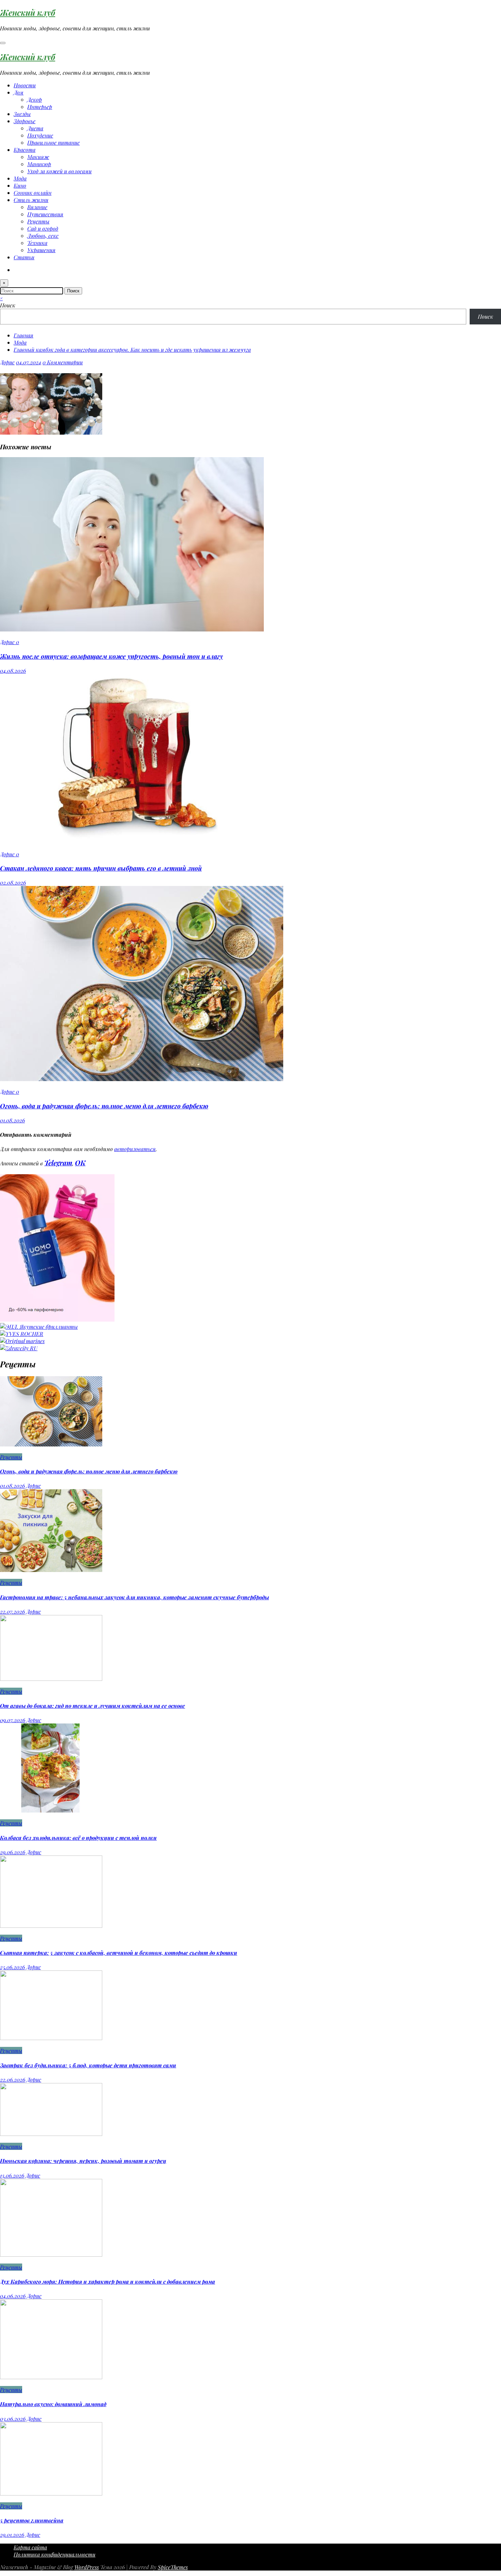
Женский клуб (28, 12)
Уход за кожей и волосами (59, 171)
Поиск (8, 305)
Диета (35, 128)
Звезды (22, 114)
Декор (35, 99)
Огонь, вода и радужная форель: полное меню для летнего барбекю (104, 1106)
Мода (20, 178)
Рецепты (38, 221)
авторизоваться (135, 1149)
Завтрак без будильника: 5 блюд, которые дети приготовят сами (88, 2065)
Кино (20, 185)
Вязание (37, 207)
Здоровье (25, 121)
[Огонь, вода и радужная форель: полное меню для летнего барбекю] (142, 1079)
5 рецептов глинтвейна (32, 2520)
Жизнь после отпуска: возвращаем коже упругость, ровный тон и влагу (111, 656)
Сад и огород (43, 228)
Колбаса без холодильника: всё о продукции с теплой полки (78, 1838)
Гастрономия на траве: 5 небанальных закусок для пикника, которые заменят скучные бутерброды (134, 1597)
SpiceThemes (173, 2567)
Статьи (24, 257)
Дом (19, 92)
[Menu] (3, 43)
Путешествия (45, 214)
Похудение (40, 135)
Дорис (7, 362)
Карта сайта (30, 2547)
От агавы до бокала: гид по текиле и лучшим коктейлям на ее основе (93, 1706)
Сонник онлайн (33, 193)
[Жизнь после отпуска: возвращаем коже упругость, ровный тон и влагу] (132, 629)
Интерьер (40, 107)
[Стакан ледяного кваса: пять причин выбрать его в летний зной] (136, 841)
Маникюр (39, 164)
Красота (25, 150)
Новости (25, 85)
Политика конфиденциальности (55, 2554)
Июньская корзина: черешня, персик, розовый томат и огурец (83, 2161)
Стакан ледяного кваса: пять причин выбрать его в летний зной (101, 868)
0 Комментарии (63, 362)
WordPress (87, 2567)
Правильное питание (54, 142)
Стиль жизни (31, 200)
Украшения (41, 250)
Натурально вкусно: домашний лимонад (53, 2404)
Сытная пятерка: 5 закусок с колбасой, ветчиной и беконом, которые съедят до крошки (119, 1953)
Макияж (38, 157)
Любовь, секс (43, 236)
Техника (37, 243)
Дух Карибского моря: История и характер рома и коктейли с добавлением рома (108, 2281)
